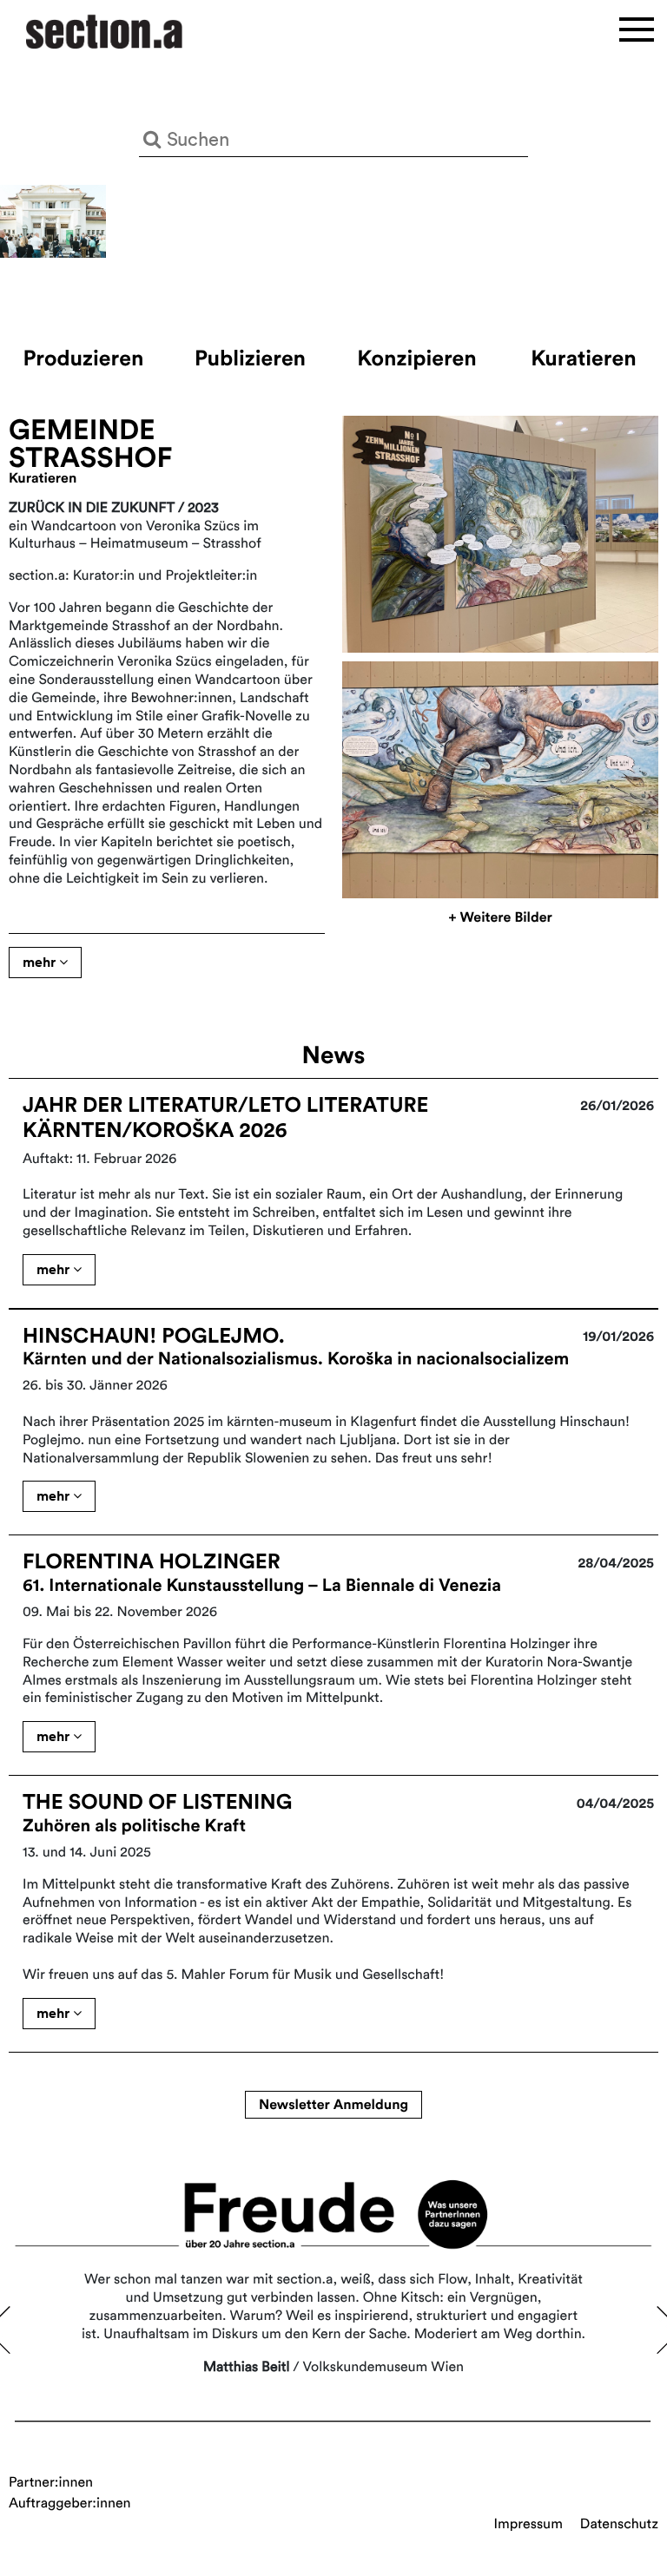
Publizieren (250, 358)
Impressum (528, 2524)
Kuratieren (583, 358)
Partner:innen (51, 2482)
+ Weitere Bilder (500, 917)
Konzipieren (417, 358)
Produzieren (84, 358)
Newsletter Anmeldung (333, 2105)
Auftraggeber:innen (70, 2503)
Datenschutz (619, 2524)
